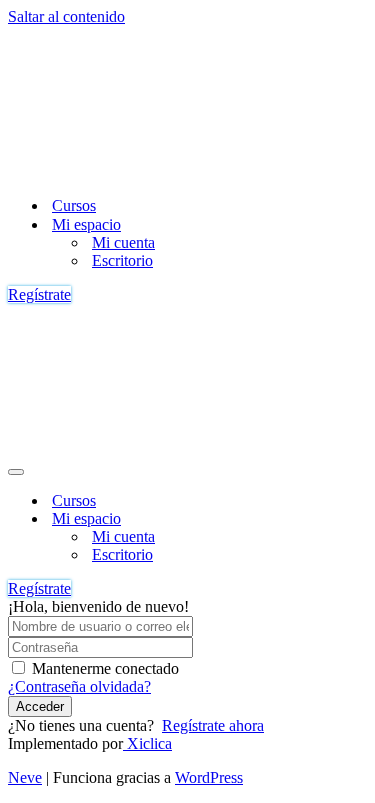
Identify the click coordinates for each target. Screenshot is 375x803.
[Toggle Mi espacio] (357, 519)
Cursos (74, 205)
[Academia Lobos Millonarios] (138, 170)
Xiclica (147, 743)
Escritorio (122, 260)
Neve (25, 777)
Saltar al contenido (66, 16)
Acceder (40, 706)
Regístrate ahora (213, 725)
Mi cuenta (123, 242)
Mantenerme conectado (105, 668)
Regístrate (39, 294)
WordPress (209, 777)
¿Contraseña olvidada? (79, 686)
